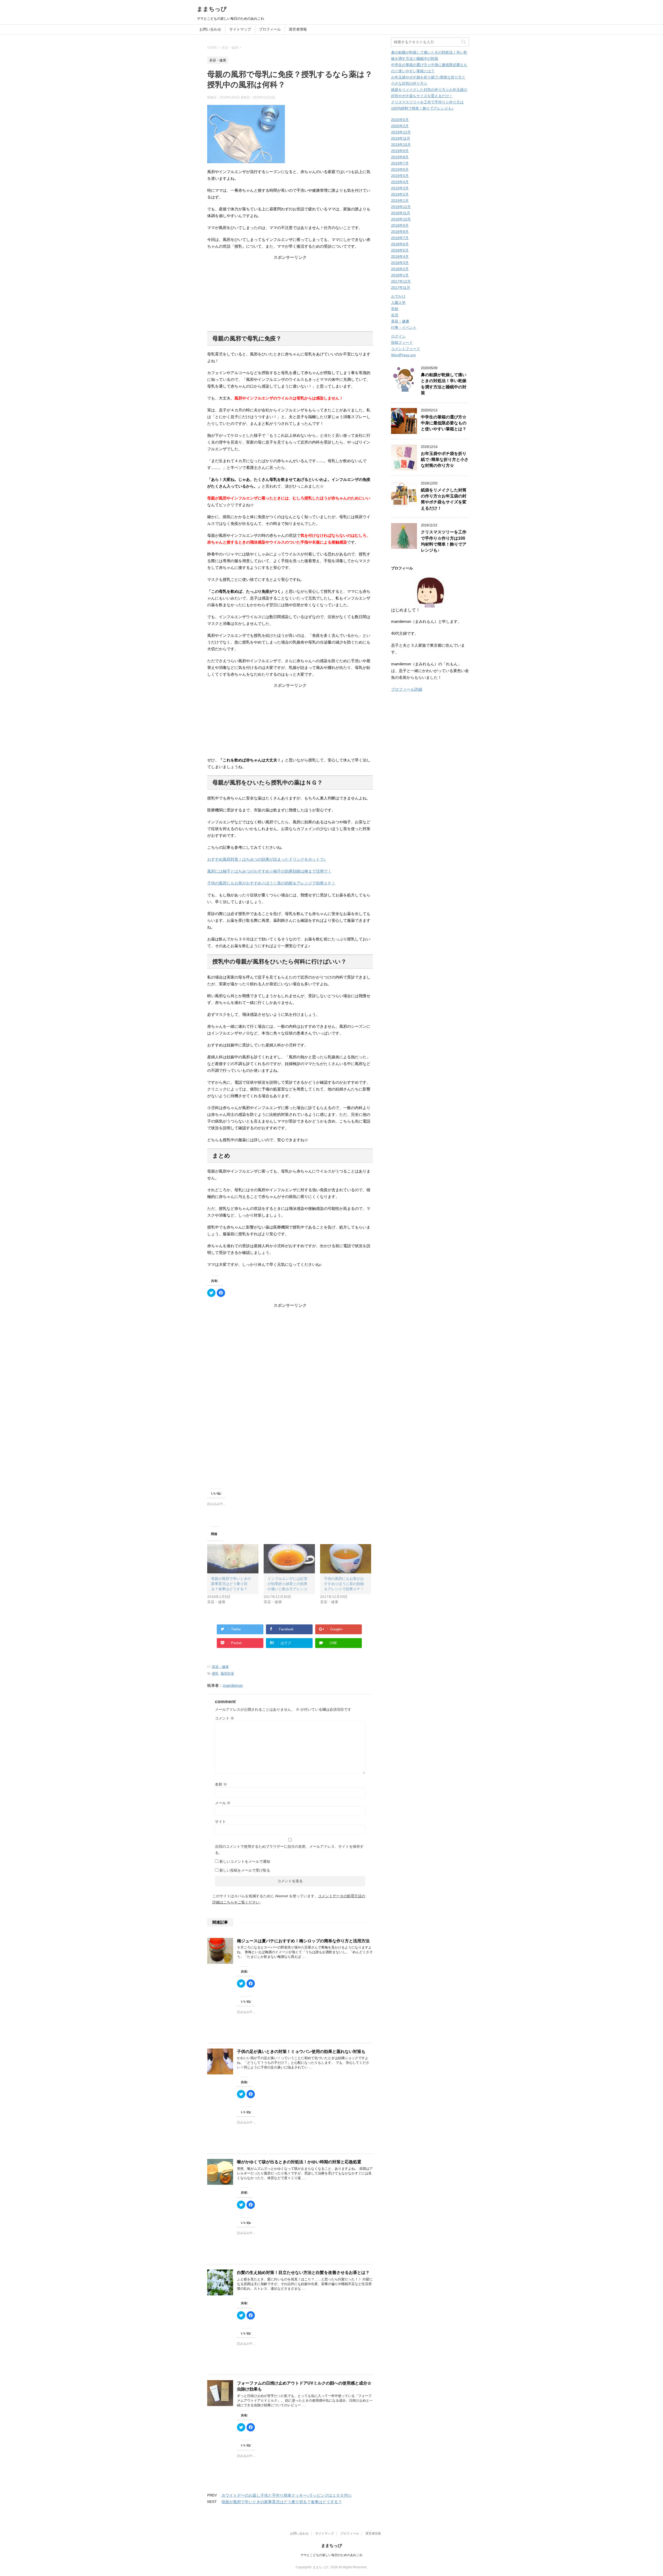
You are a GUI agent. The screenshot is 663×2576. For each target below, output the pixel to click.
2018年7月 (400, 238)
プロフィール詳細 (407, 689)
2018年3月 (400, 263)
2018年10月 (401, 219)
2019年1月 (400, 201)
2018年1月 (400, 275)
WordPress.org (403, 355)
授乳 (215, 1674)
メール (223, 1803)
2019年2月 (400, 194)
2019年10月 (401, 145)
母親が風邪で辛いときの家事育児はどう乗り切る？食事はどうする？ (231, 1584)
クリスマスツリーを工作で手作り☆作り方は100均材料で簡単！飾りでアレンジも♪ (444, 541)
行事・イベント (404, 327)
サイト (220, 1822)
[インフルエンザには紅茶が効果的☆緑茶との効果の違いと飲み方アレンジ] (289, 1559)
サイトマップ (240, 29)
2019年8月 (400, 157)
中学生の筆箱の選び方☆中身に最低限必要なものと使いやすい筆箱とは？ (444, 423)
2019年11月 (401, 138)
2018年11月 (401, 213)
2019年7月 (400, 163)
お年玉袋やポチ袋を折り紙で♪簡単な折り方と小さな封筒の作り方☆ (445, 460)
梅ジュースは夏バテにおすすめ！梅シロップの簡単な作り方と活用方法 (303, 1941)
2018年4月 (400, 256)
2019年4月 (400, 182)
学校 (395, 309)
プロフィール (270, 29)
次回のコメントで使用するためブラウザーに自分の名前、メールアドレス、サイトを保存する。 (289, 1850)
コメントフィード (406, 349)
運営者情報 (298, 29)
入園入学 (398, 303)
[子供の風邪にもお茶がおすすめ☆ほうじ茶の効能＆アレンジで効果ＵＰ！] (346, 1559)
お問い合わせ (210, 29)
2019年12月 (401, 132)
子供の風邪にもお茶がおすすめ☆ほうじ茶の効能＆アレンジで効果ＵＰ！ (271, 883)
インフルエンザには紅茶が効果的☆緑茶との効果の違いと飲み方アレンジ (287, 1584)
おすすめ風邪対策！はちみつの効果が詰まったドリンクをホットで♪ (266, 859)
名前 (221, 1784)
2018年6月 (400, 244)
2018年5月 (400, 250)
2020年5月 (400, 120)
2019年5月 (400, 176)
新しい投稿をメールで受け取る (245, 1870)
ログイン (398, 336)
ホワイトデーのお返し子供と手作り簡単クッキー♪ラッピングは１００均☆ (287, 2495)
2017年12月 (401, 281)
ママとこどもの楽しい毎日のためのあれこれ (331, 2555)
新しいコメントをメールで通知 (245, 1861)
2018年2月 (400, 269)
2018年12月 (401, 207)
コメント (225, 1718)
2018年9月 (400, 225)
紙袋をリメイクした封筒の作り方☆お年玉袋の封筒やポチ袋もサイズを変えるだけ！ (444, 499)
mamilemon (233, 1685)
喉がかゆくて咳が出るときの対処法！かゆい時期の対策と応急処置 (299, 2162)
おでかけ (398, 296)
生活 (395, 315)
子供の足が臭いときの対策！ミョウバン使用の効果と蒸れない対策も (301, 2051)
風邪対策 (227, 1674)
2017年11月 (401, 288)
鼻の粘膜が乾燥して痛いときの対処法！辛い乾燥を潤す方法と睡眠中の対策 (444, 384)
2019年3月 (400, 188)
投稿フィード (402, 342)
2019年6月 (400, 169)
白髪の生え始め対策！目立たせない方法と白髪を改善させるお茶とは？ (303, 2272)
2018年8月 (400, 232)
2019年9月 (400, 151)
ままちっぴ (212, 9)
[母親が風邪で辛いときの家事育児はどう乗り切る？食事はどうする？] (233, 1559)
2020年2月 (400, 126)
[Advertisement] (290, 293)
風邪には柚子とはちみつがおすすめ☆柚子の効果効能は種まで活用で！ (269, 871)
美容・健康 (220, 1667)
